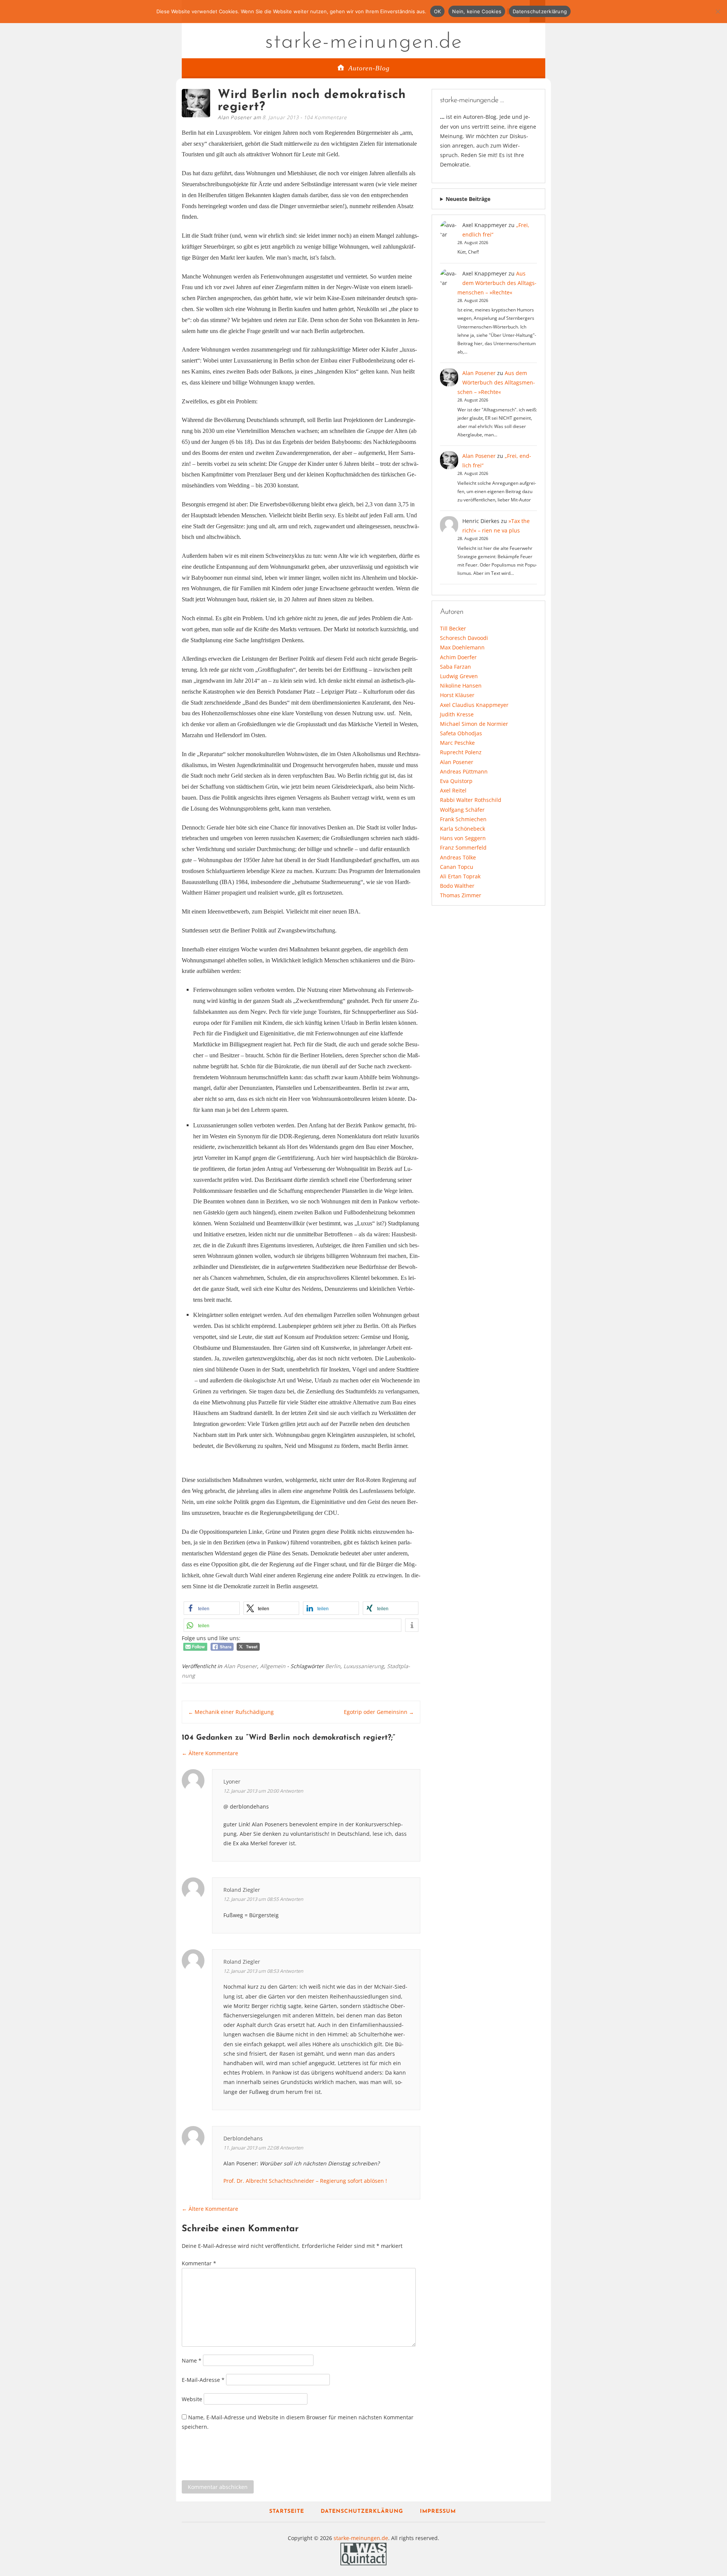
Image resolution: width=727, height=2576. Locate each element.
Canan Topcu (457, 867)
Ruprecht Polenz (461, 752)
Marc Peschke (457, 743)
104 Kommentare (325, 117)
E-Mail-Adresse (203, 2379)
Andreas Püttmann (464, 771)
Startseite (287, 2511)
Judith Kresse (457, 714)
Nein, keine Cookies (477, 11)
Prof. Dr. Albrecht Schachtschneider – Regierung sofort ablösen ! (305, 2181)
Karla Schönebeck (463, 829)
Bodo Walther (457, 886)
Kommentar (199, 2263)
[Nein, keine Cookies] (718, 11)
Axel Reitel (453, 790)
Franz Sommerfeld (463, 848)
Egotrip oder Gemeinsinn (379, 1712)
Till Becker (453, 628)
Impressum (438, 2511)
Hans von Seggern (463, 838)
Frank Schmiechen (463, 819)
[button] (212, 1608)
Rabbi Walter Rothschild (471, 800)
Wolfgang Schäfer (462, 810)
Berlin (333, 1666)
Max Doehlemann (462, 647)
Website (192, 2399)
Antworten (292, 1791)
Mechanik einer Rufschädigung (231, 1712)
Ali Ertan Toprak (460, 876)
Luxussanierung (364, 1666)
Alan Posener (240, 1666)
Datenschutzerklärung (362, 2511)
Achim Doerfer (458, 657)
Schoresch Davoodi (464, 638)
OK (438, 11)
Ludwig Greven (459, 676)
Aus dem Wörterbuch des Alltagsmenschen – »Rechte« (497, 283)
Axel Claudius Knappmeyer (474, 705)
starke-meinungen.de (364, 42)
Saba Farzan (456, 667)
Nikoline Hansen (461, 686)
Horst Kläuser (457, 695)
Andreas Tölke (458, 857)
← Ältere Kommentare (210, 1753)
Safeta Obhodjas (461, 733)
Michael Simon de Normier (474, 724)
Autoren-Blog (369, 68)
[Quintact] (363, 2553)
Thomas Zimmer (461, 895)
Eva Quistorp (456, 781)
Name (192, 2360)
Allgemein (273, 1666)
